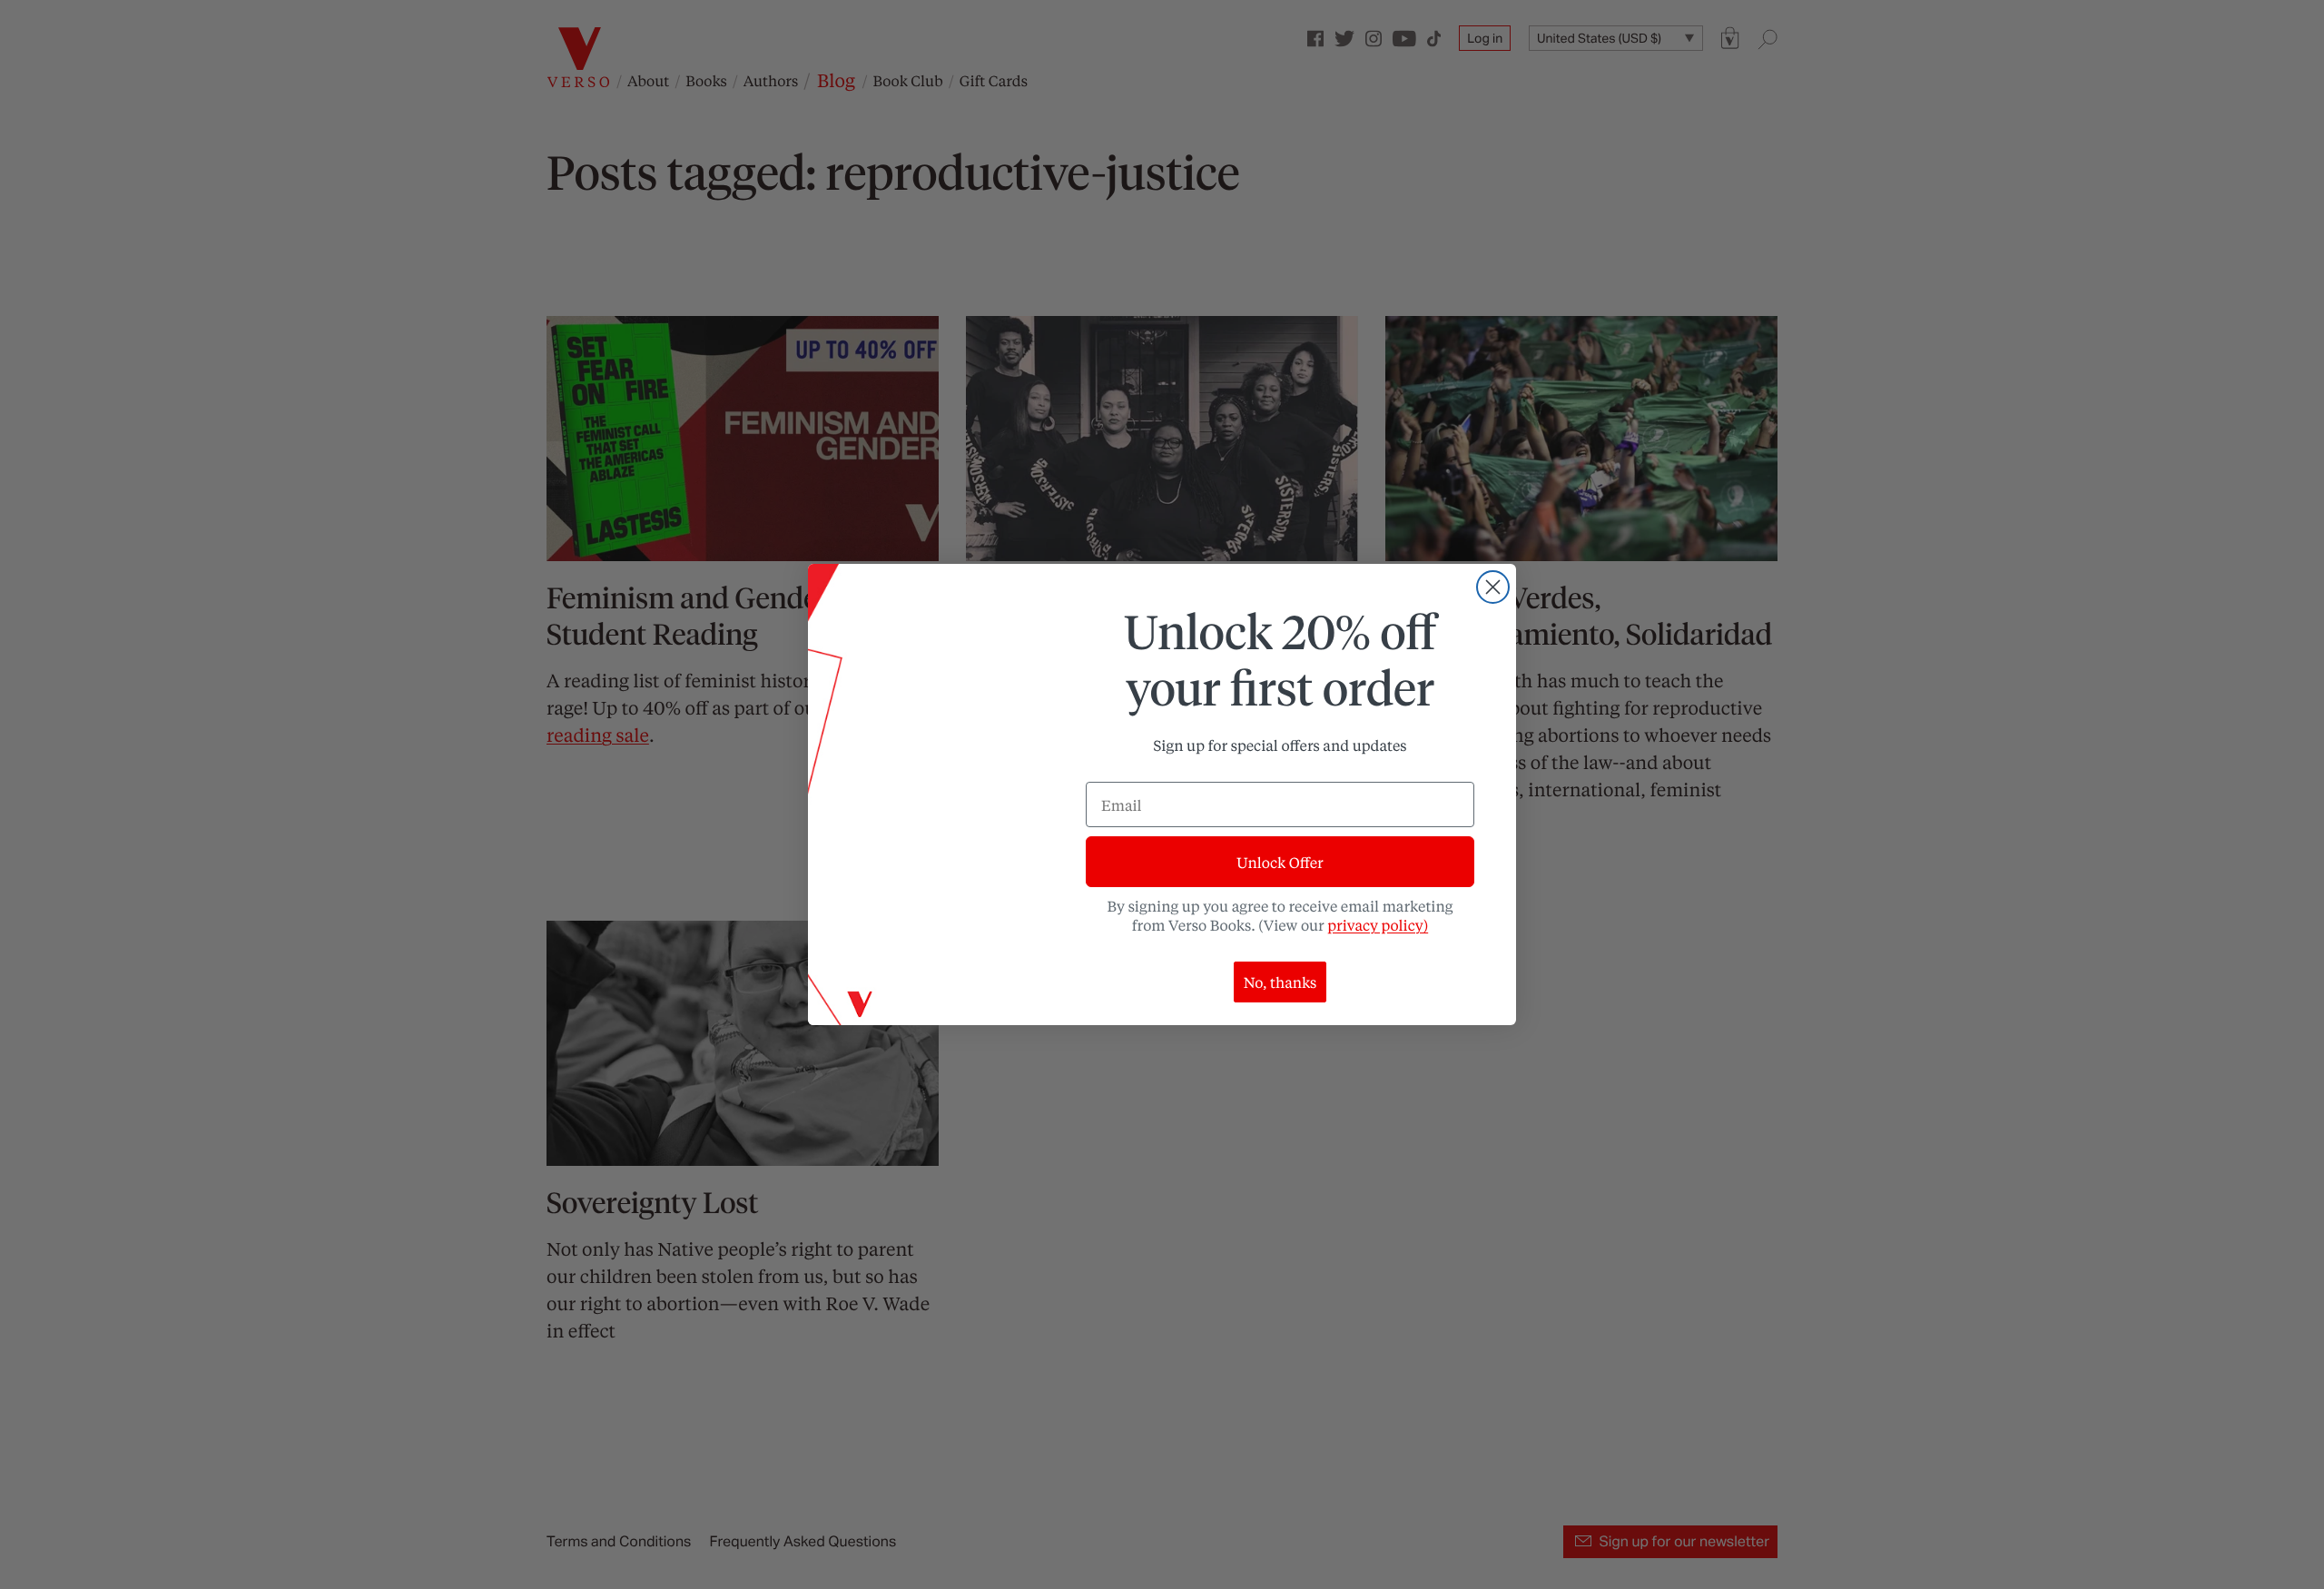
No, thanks (1280, 982)
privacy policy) (1378, 925)
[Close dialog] (1493, 587)
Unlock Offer (1280, 862)
